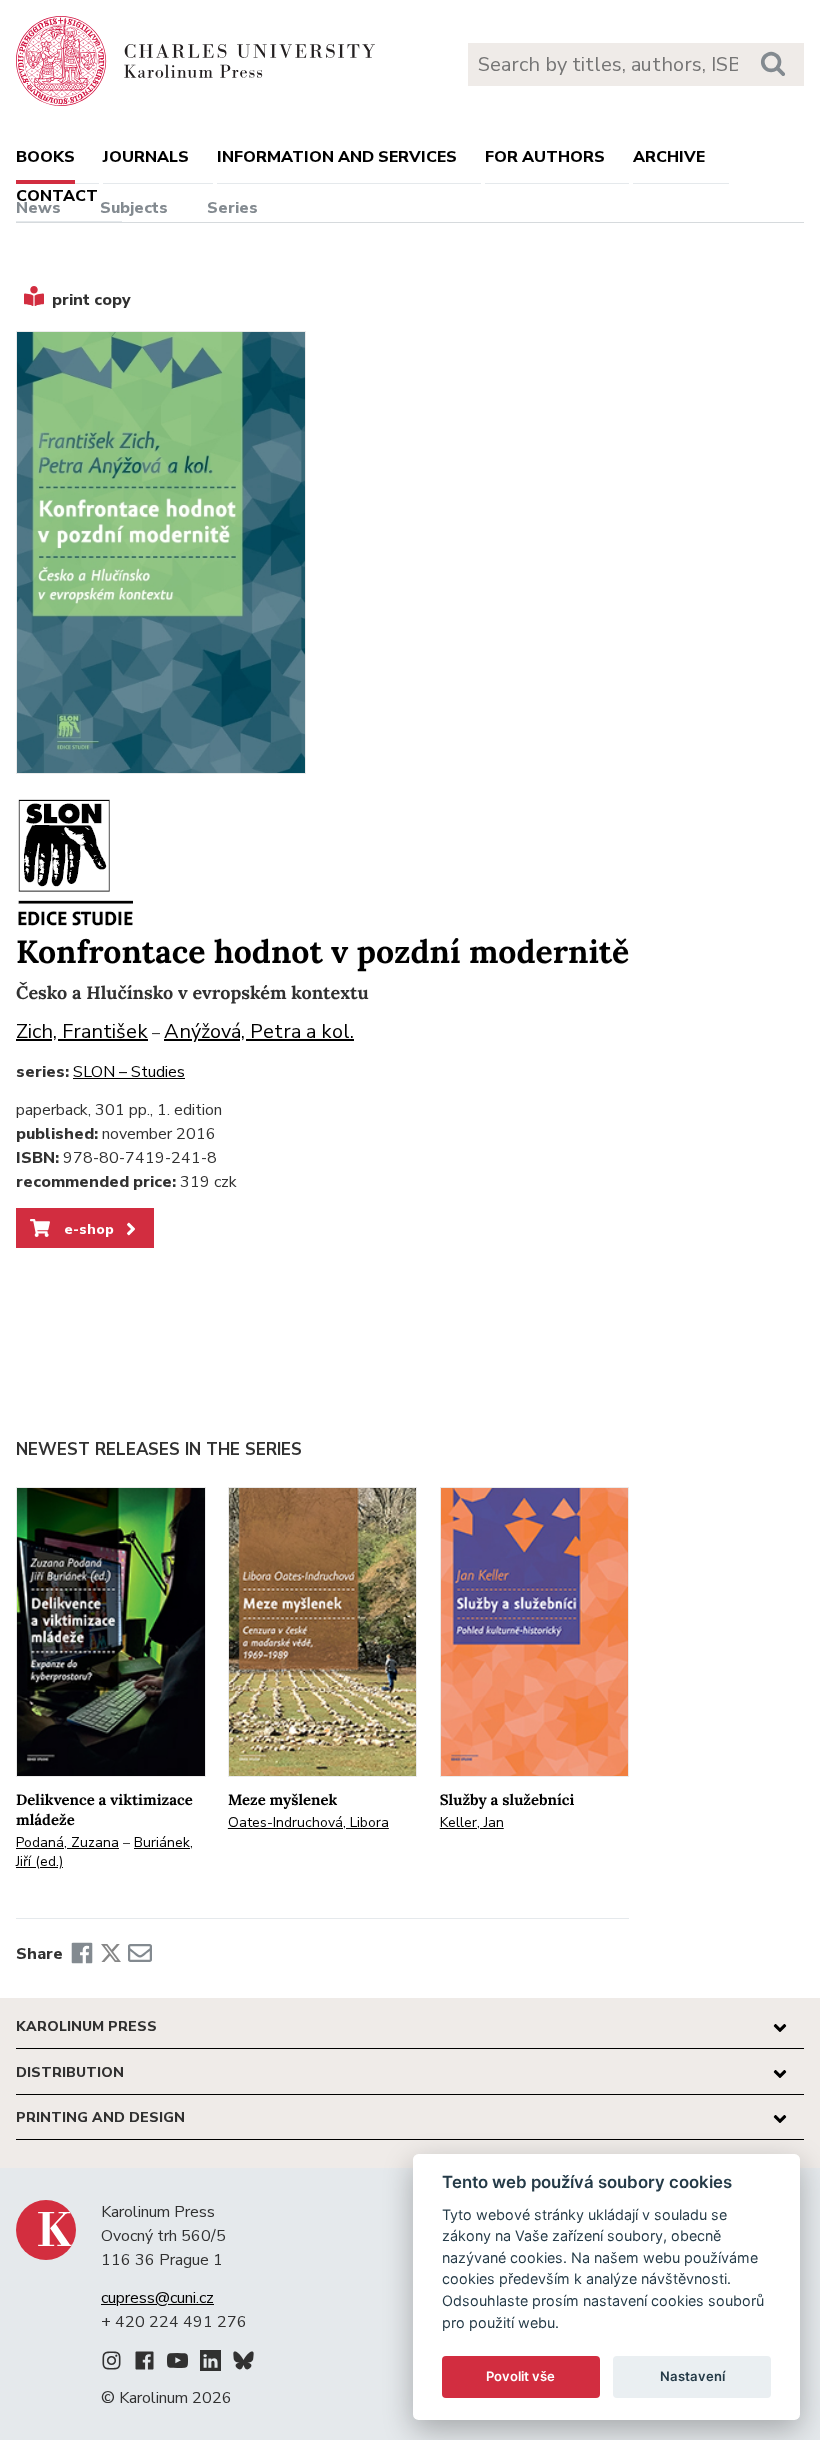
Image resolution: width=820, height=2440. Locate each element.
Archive (669, 157)
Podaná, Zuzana (67, 1842)
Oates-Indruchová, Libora (308, 1822)
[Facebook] (82, 1954)
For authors (545, 157)
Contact (57, 196)
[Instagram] (111, 2364)
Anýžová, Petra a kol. (259, 1031)
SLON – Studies (129, 1072)
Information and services (337, 157)
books (45, 157)
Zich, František (82, 1031)
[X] (111, 1954)
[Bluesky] (243, 2364)
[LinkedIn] (210, 2364)
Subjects (134, 208)
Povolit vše (520, 2376)
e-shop (87, 1229)
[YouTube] (177, 2364)
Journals (146, 157)
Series (232, 208)
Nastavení (692, 2376)
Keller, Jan (472, 1822)
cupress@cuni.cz (157, 2298)
